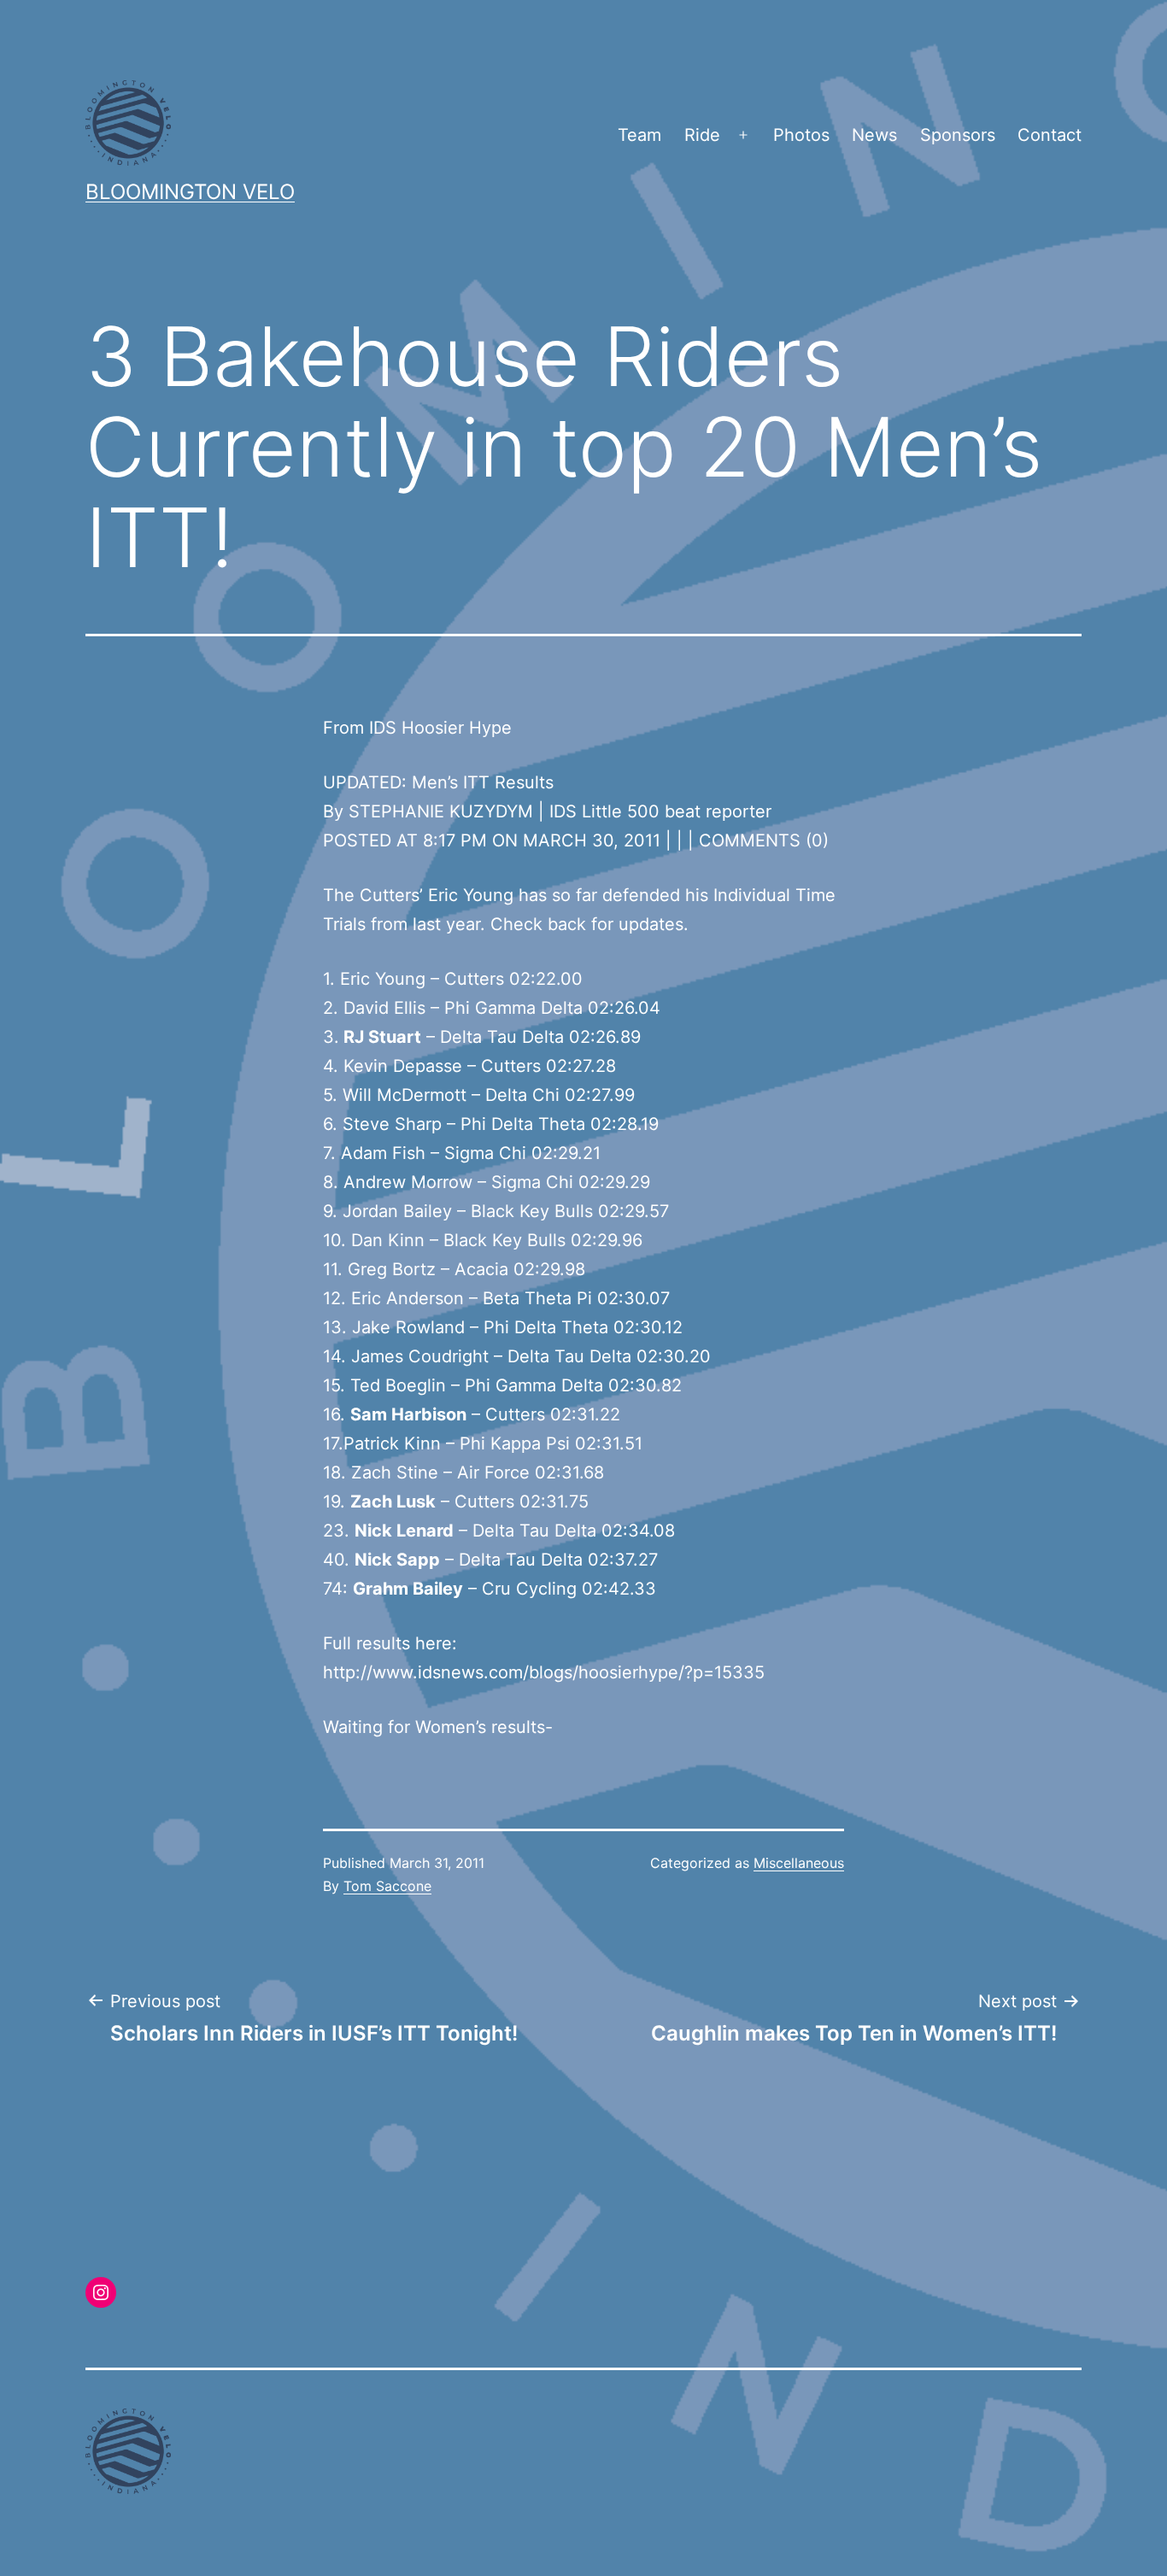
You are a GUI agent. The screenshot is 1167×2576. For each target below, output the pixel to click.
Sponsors (958, 135)
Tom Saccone (387, 1886)
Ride (702, 135)
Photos (801, 135)
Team (639, 135)
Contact (1050, 135)
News (874, 135)
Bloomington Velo (190, 192)
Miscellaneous (799, 1863)
